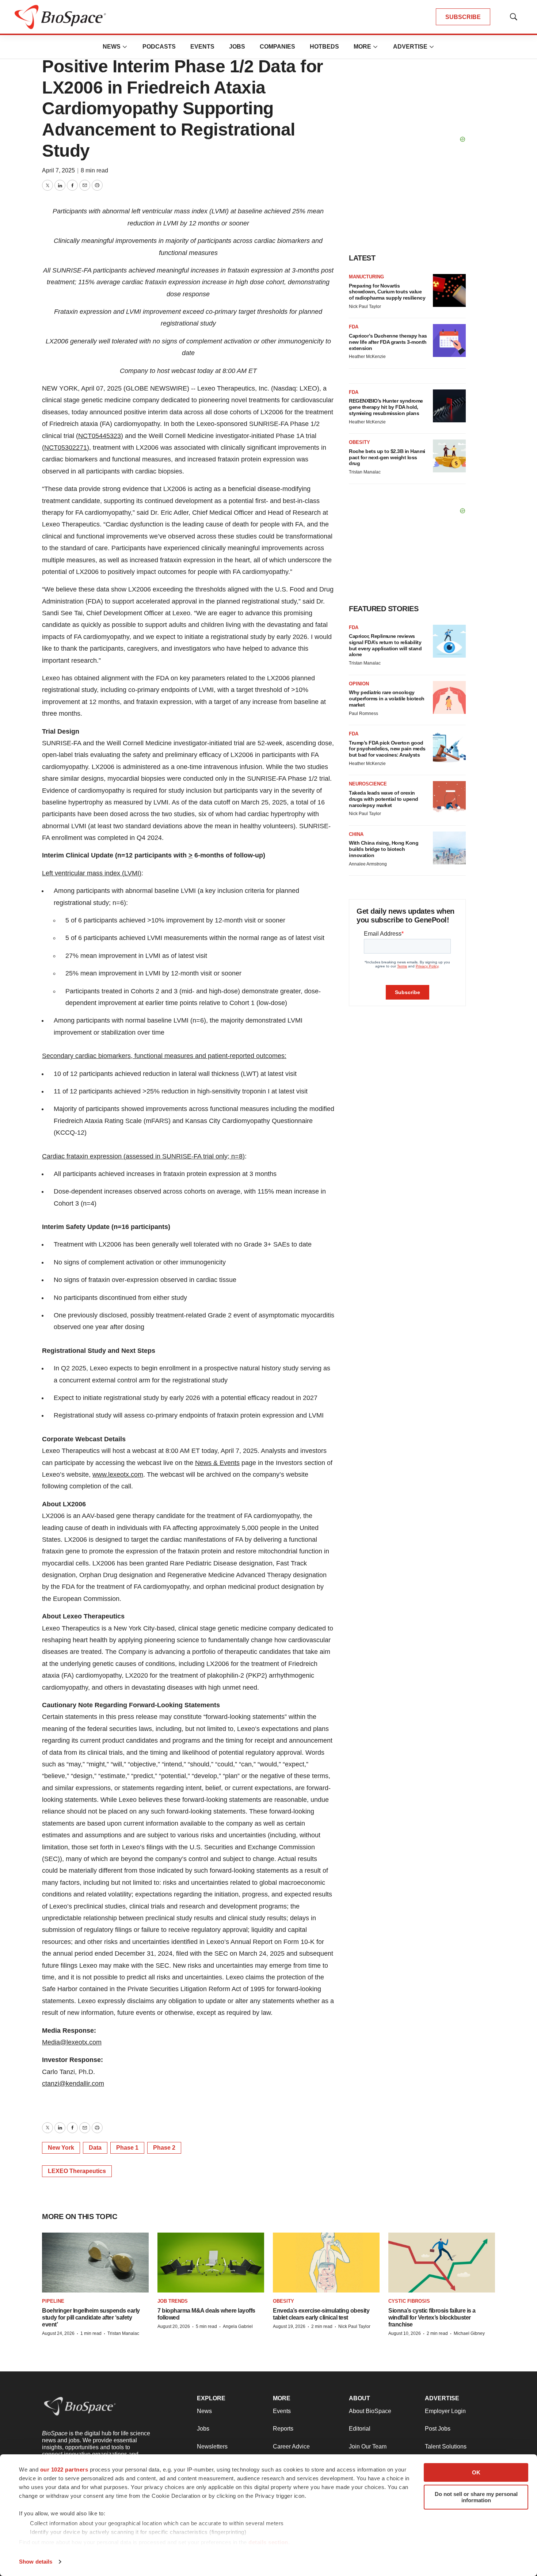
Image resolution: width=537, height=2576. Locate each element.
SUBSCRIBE (463, 17)
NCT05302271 (66, 448)
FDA (354, 327)
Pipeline (53, 2301)
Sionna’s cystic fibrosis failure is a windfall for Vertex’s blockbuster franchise (432, 2318)
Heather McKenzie (367, 357)
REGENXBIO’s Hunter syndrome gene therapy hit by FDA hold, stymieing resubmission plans (386, 407)
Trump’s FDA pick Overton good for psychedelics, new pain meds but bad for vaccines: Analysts (387, 749)
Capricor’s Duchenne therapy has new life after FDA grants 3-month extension (388, 342)
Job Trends (173, 2301)
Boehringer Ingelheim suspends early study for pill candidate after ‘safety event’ (91, 2318)
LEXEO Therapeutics (77, 2171)
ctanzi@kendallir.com (73, 2084)
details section (268, 2542)
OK (476, 2472)
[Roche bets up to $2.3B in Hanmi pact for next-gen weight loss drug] (449, 456)
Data (95, 2148)
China (356, 834)
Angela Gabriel (238, 2326)
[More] (125, 47)
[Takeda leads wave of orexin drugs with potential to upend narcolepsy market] (449, 798)
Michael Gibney (469, 2333)
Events (202, 47)
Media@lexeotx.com (72, 2042)
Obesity (359, 442)
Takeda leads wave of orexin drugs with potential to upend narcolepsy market (384, 799)
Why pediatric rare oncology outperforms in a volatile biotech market (387, 699)
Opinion (359, 684)
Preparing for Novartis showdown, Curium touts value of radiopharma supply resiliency (387, 292)
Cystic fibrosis (409, 2301)
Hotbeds (324, 47)
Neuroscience (368, 784)
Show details (36, 2562)
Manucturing (366, 277)
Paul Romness (363, 714)
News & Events (217, 1463)
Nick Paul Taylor (365, 307)
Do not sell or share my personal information (476, 2497)
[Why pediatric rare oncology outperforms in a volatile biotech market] (449, 697)
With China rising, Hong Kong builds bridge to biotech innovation (384, 849)
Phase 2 (164, 2148)
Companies (277, 47)
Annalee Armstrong (368, 864)
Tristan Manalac (365, 472)
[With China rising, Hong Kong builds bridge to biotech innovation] (449, 848)
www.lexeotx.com (118, 1475)
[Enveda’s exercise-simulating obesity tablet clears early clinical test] (326, 2263)
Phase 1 (127, 2148)
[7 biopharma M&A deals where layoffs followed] (211, 2263)
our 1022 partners (64, 2470)
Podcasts (159, 47)
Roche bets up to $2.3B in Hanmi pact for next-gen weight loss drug (387, 457)
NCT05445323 (100, 436)
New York (61, 2148)
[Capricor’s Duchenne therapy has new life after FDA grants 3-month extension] (449, 340)
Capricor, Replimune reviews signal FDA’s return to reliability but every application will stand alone (385, 645)
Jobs (237, 47)
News (112, 47)
